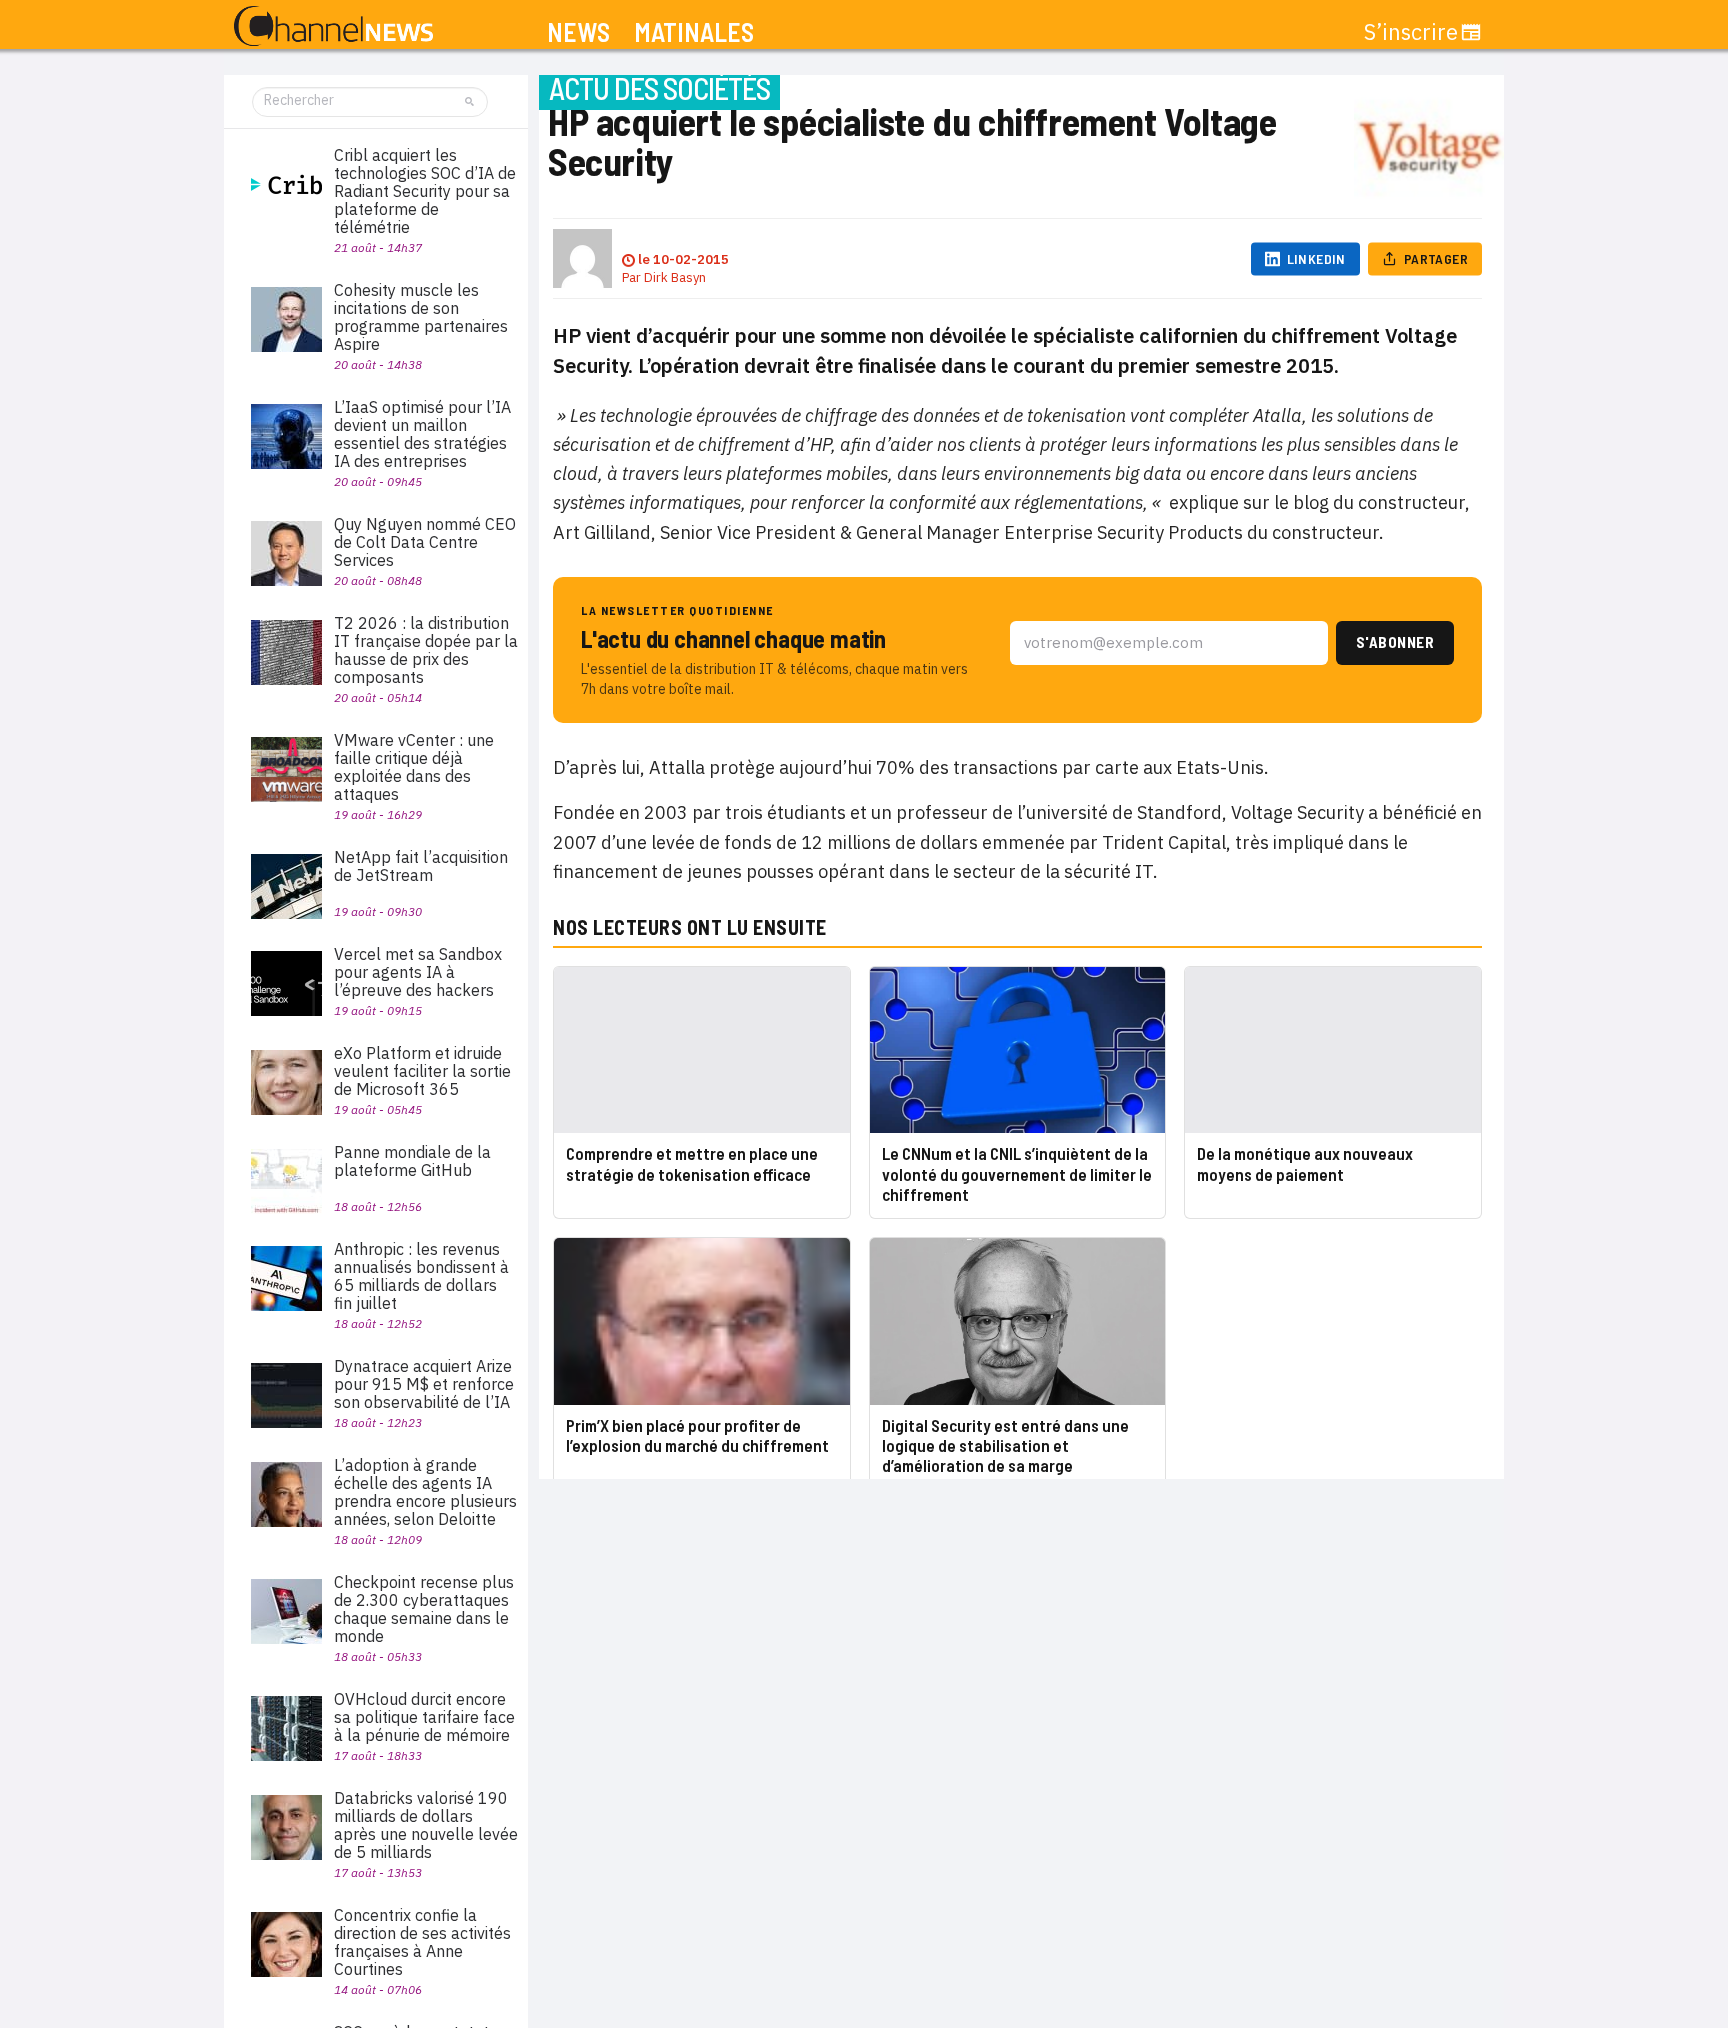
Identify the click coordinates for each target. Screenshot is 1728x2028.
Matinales (694, 32)
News (578, 32)
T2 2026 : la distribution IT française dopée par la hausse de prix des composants (426, 650)
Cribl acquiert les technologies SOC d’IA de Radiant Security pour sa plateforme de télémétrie (425, 191)
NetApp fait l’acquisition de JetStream (421, 866)
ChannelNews (333, 27)
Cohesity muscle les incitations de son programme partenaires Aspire (421, 317)
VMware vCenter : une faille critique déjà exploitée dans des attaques (414, 767)
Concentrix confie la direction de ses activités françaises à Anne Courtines (422, 1942)
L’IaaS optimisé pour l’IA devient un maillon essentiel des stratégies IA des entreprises (422, 434)
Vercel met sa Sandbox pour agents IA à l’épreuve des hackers (418, 972)
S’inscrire (1411, 32)
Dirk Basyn (675, 277)
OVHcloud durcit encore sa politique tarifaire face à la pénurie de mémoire (424, 1717)
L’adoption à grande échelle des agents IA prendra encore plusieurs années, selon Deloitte (425, 1492)
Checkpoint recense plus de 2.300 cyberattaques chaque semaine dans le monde (424, 1609)
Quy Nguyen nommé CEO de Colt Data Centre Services (425, 542)
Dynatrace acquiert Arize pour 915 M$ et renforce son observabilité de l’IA (424, 1384)
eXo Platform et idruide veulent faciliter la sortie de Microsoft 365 (422, 1071)
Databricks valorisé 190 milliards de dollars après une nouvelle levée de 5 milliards (426, 1825)
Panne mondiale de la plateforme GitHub (412, 1161)
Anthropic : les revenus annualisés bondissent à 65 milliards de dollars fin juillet (421, 1276)
